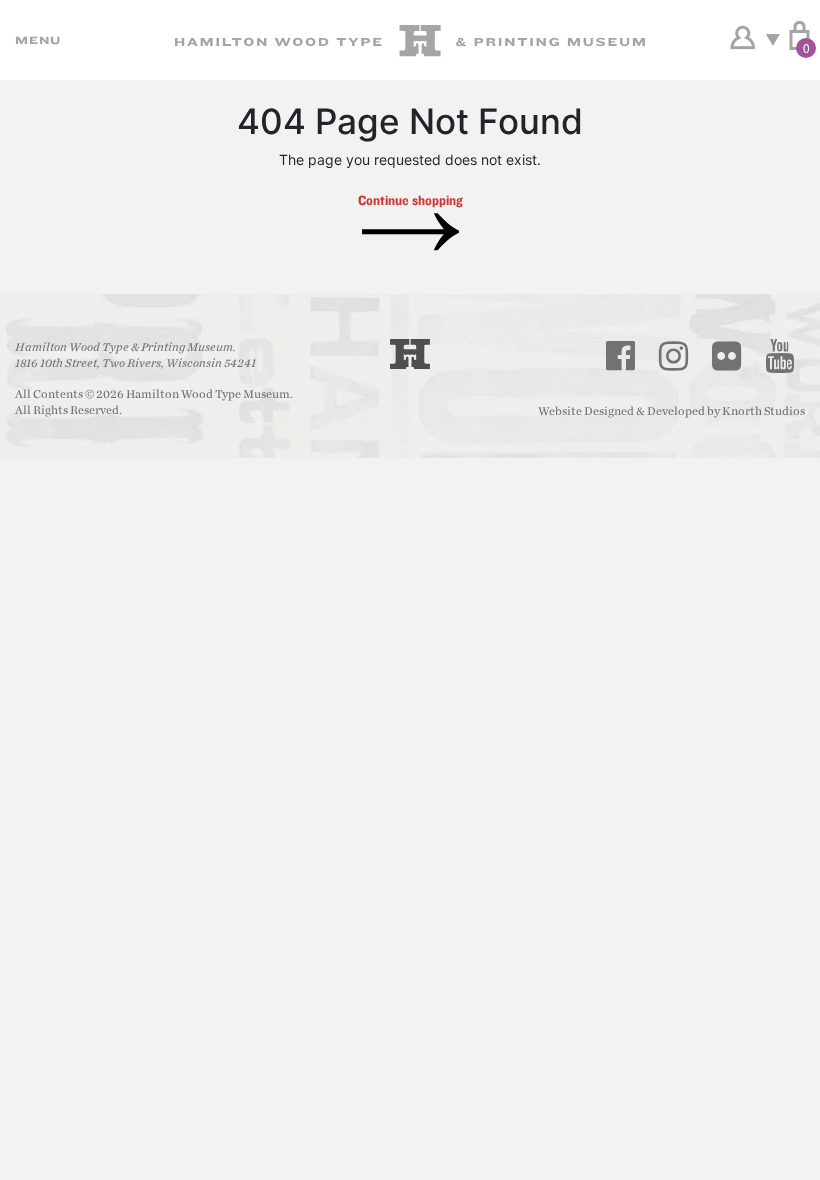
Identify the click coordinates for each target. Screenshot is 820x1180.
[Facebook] (621, 356)
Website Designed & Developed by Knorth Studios (671, 411)
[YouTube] (780, 356)
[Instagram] (674, 356)
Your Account (742, 38)
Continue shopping (410, 200)
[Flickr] (727, 356)
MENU (35, 40)
